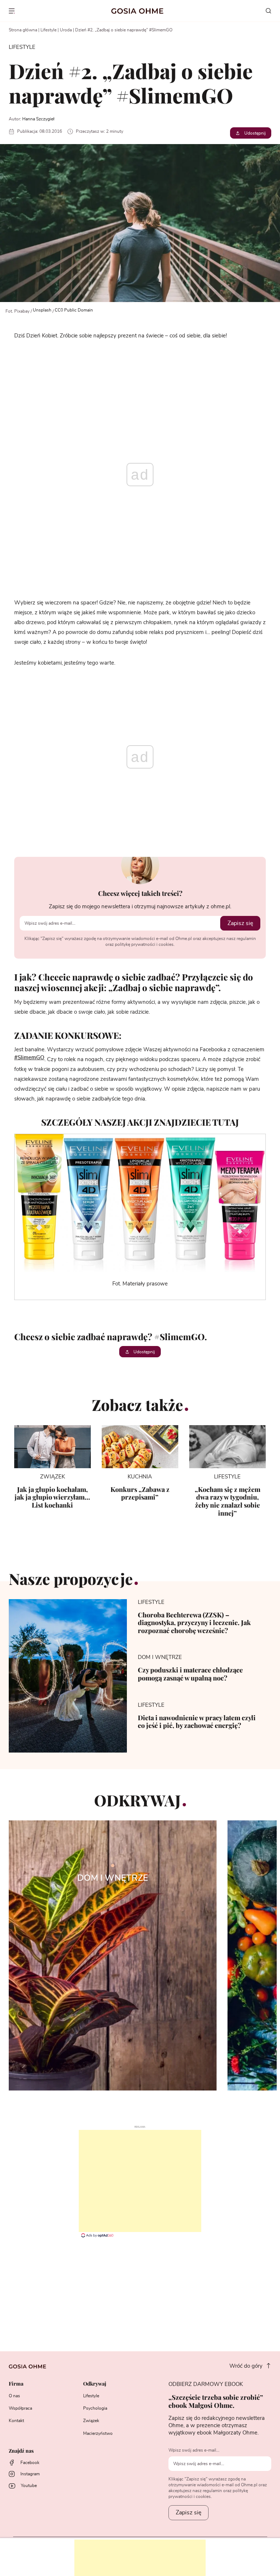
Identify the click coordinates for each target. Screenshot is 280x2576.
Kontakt (16, 2421)
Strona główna (23, 30)
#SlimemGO (29, 1058)
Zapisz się (240, 923)
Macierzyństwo (98, 2433)
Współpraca (20, 2408)
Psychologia (95, 2408)
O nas (14, 2396)
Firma (16, 2384)
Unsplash (42, 310)
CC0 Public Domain (74, 310)
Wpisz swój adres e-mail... (194, 2450)
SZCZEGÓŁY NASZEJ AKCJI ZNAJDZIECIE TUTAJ (140, 1122)
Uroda (66, 30)
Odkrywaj (95, 2384)
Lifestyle (48, 30)
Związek (91, 2421)
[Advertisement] (140, 2181)
